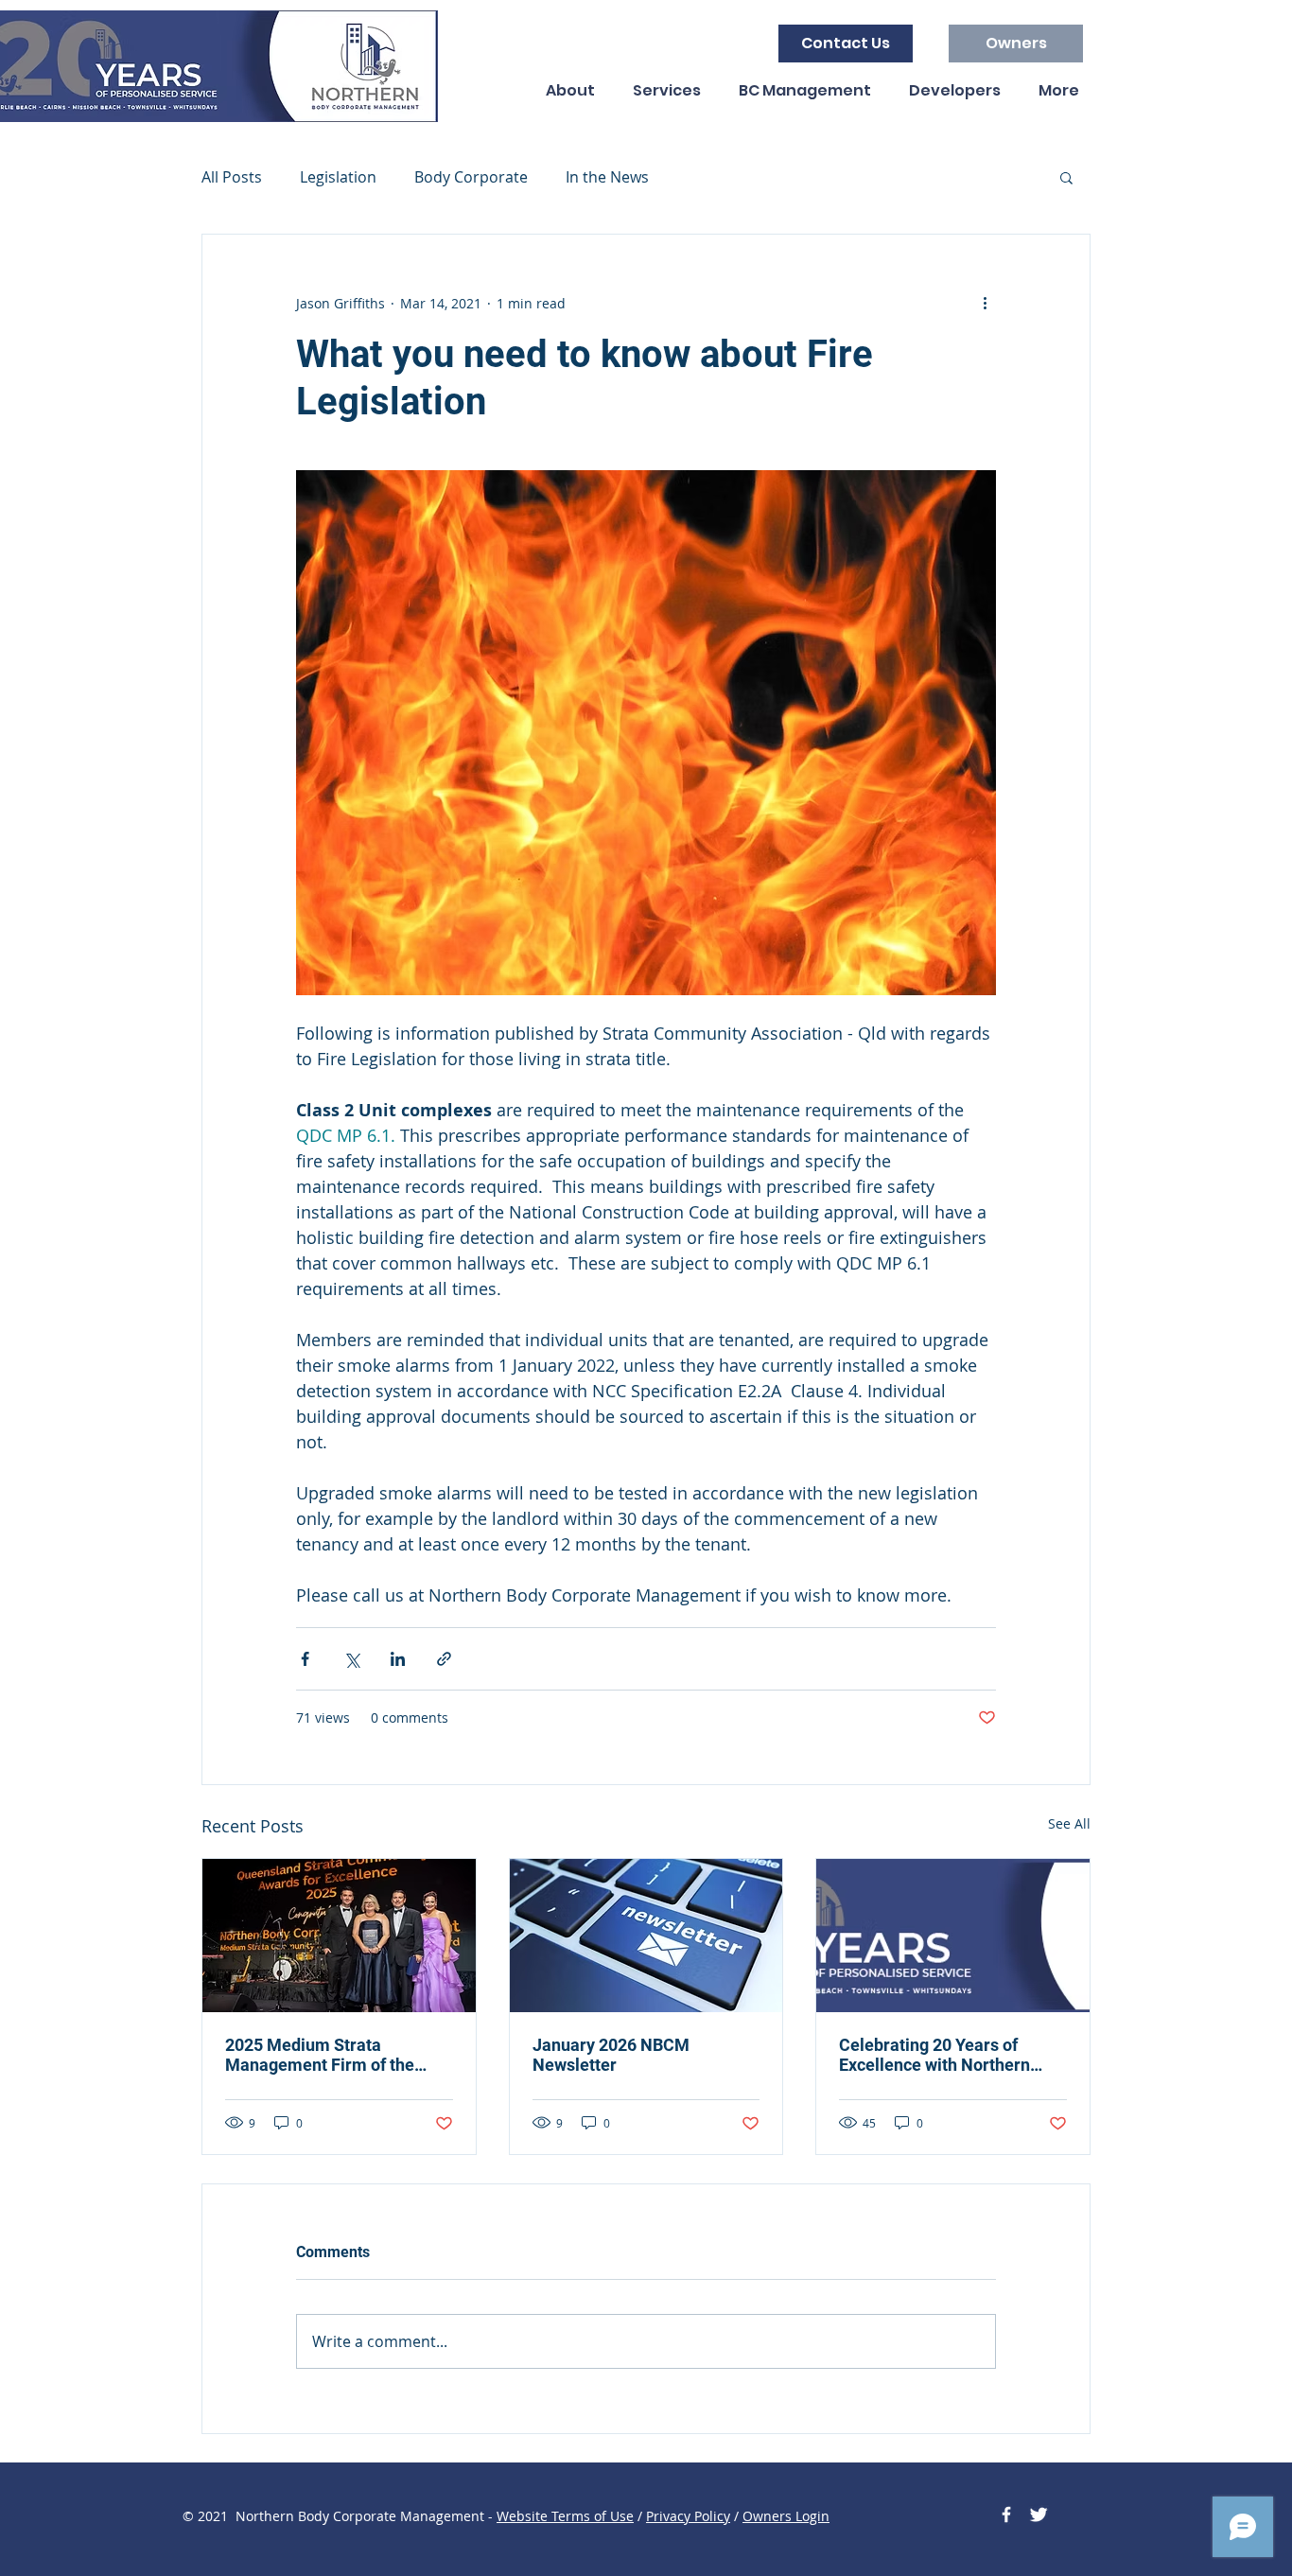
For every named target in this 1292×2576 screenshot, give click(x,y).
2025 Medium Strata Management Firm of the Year (320, 2055)
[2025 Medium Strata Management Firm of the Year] (339, 1936)
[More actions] (985, 303)
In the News (607, 177)
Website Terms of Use (565, 2516)
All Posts (232, 177)
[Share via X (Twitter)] (351, 1659)
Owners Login (786, 2516)
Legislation (338, 177)
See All (1069, 1823)
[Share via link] (444, 1659)
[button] (1066, 177)
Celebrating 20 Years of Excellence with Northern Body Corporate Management (952, 2055)
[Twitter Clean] (1039, 2515)
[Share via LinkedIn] (398, 1659)
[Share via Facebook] (305, 1659)
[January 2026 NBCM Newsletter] (646, 1936)
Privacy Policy (688, 2516)
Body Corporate (471, 177)
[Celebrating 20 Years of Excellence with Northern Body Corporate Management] (953, 1936)
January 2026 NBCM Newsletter (611, 2055)
